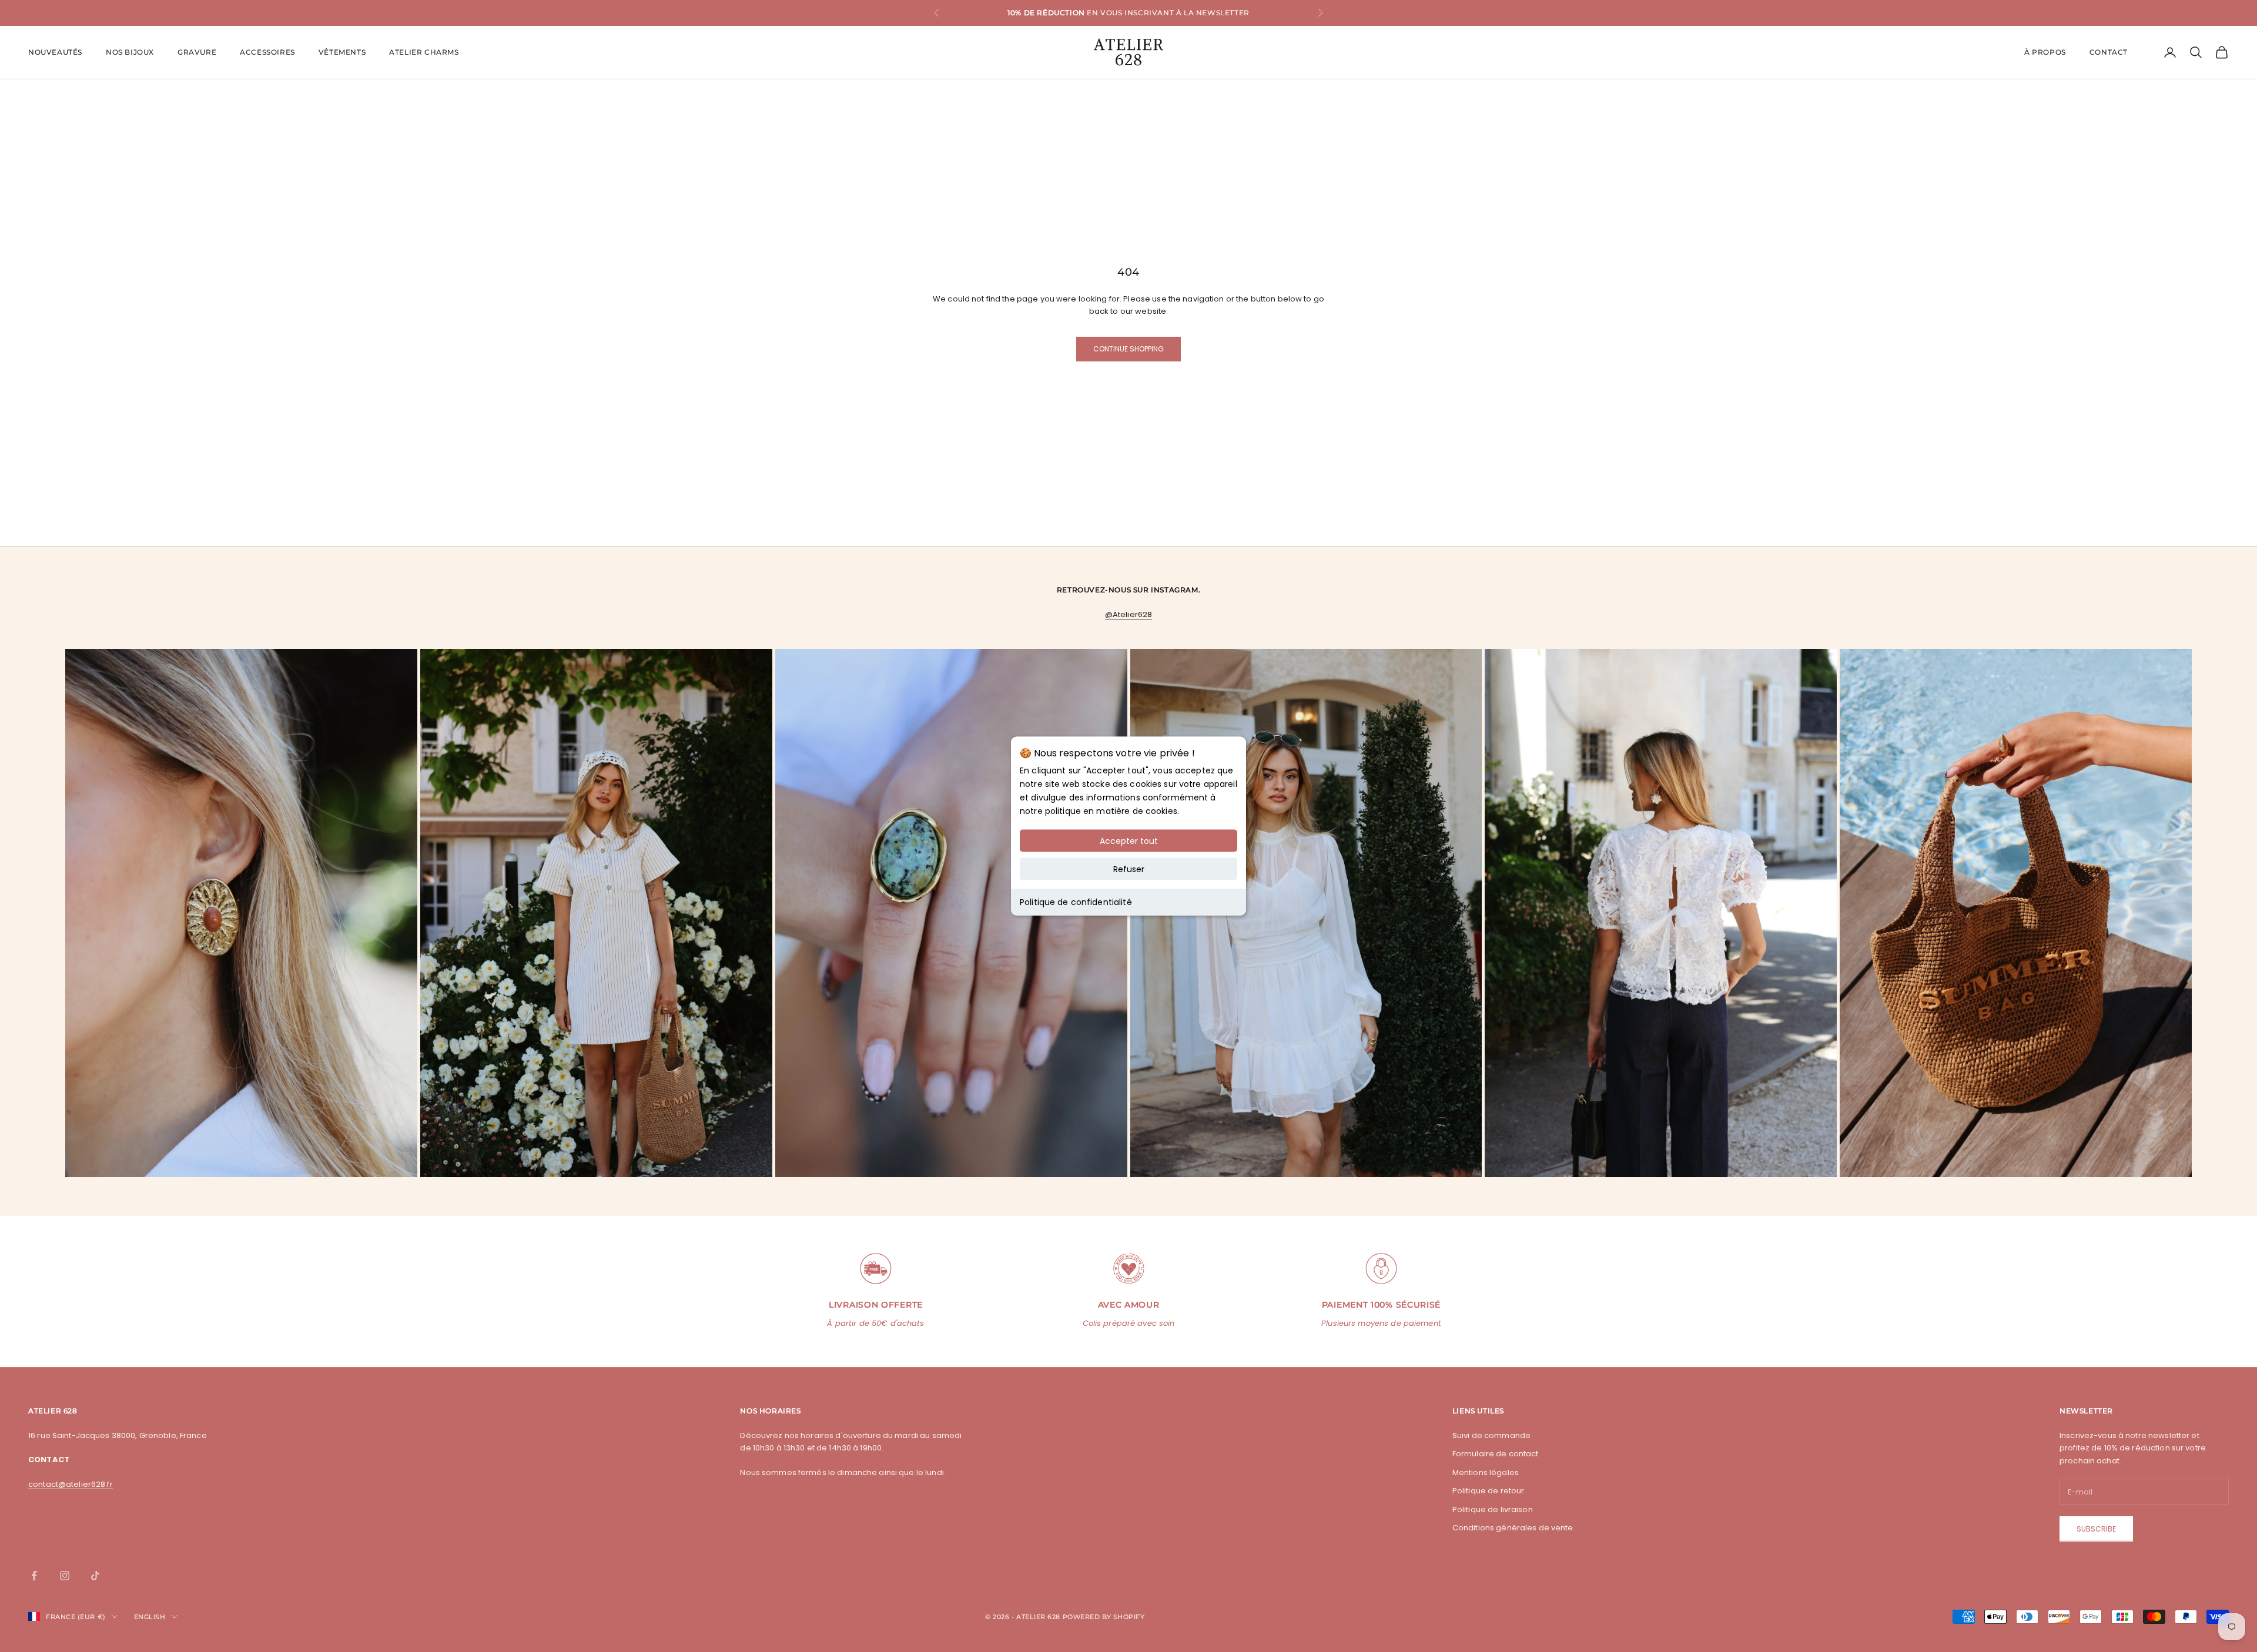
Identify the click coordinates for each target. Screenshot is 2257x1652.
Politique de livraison (1493, 1509)
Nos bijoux (130, 52)
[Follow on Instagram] (65, 1576)
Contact (2109, 52)
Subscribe (2096, 1529)
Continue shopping (1128, 349)
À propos (2045, 52)
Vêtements (342, 52)
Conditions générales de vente (1513, 1528)
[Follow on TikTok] (95, 1576)
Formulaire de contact (1496, 1454)
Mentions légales (1486, 1472)
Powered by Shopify (1104, 1617)
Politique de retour (1488, 1491)
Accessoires (267, 52)
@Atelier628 (1128, 614)
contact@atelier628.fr (71, 1484)
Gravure (197, 52)
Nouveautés (55, 52)
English (150, 1617)
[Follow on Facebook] (34, 1576)
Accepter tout (1129, 841)
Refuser (1129, 869)
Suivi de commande (1491, 1435)
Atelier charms (424, 52)
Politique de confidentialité (1076, 902)
